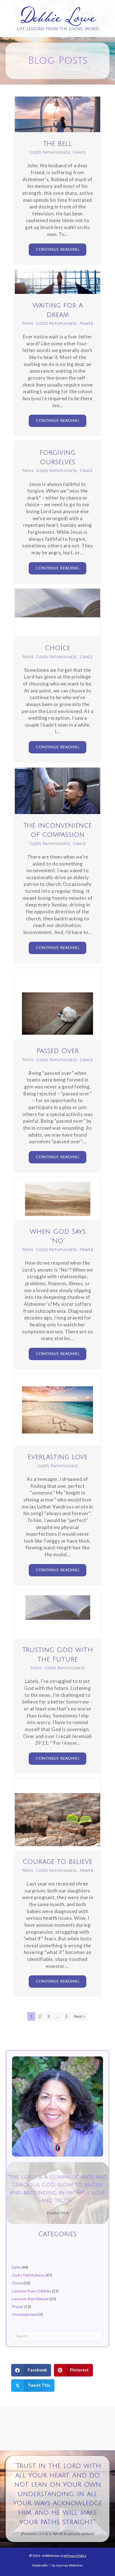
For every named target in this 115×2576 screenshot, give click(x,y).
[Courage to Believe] (57, 1814)
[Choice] (57, 612)
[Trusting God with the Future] (57, 1614)
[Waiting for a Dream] (57, 282)
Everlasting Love (58, 1457)
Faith (27, 324)
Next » (80, 2016)
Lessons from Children (32, 2291)
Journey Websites (69, 2565)
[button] (57, 250)
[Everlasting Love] (57, 1409)
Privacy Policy (76, 2556)
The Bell (57, 144)
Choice (58, 648)
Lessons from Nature (30, 2299)
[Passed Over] (57, 1003)
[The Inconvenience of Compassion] (57, 790)
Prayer (86, 324)
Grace (79, 152)
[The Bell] (57, 114)
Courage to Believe (57, 1862)
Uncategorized (25, 2314)
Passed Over (58, 1051)
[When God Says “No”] (57, 1198)
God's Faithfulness (50, 152)
